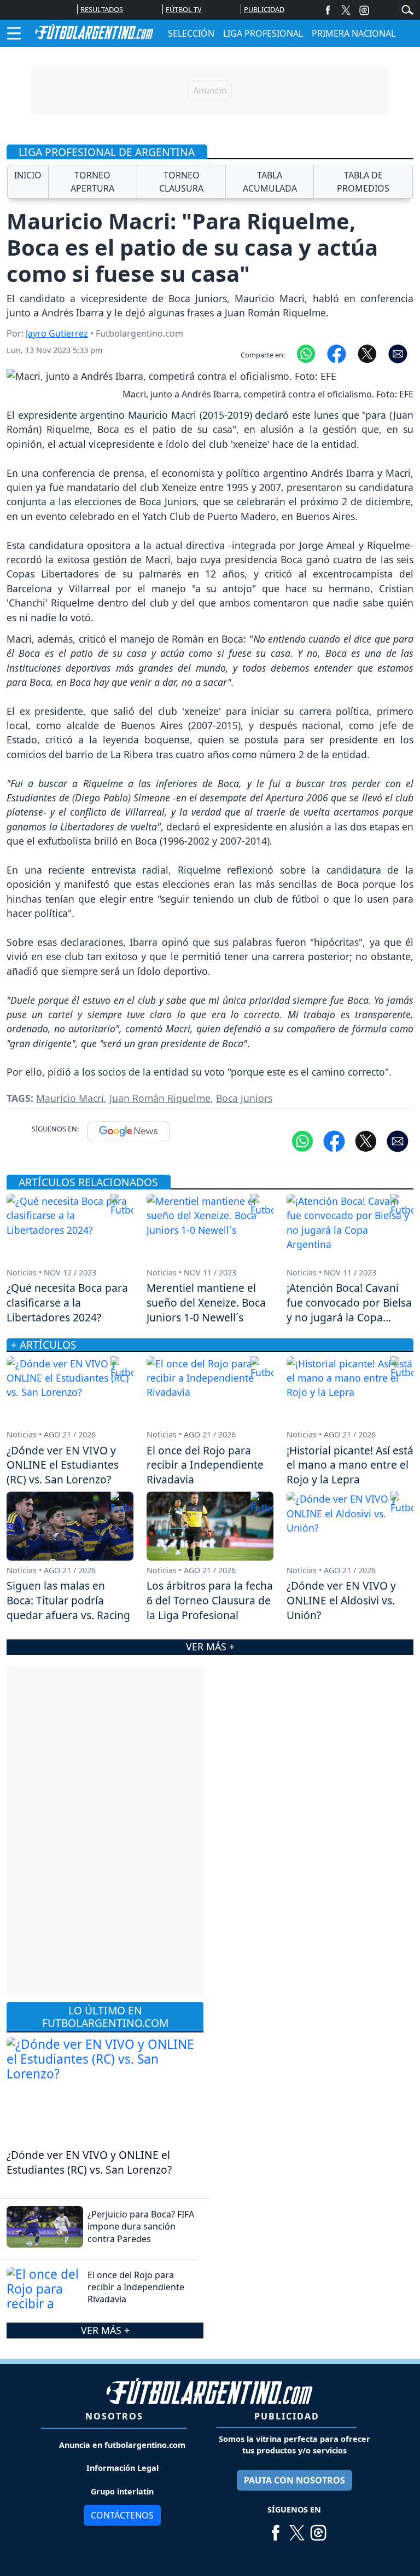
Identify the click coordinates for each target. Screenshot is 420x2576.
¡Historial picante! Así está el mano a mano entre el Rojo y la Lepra (350, 1465)
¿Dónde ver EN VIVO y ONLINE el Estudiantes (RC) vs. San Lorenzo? (89, 2162)
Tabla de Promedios (363, 182)
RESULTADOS (102, 9)
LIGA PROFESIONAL (263, 33)
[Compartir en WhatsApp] (306, 353)
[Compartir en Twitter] (366, 1140)
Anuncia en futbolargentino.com (122, 2445)
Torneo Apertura (92, 182)
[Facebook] (328, 10)
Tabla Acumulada (270, 182)
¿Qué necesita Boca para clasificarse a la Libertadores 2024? (67, 1303)
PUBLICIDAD (264, 9)
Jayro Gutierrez (57, 333)
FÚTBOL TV (184, 9)
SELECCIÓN (191, 33)
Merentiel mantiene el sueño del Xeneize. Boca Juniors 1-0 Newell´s (206, 1303)
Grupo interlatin (122, 2491)
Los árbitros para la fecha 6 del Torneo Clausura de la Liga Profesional (210, 1600)
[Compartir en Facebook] (337, 353)
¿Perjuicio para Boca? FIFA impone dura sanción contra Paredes (141, 2226)
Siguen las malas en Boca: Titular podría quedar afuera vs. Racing (68, 1600)
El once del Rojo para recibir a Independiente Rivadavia (136, 2287)
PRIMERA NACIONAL (354, 33)
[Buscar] (407, 9)
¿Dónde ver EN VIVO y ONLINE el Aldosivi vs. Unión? (341, 1600)
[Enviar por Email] (398, 353)
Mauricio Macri (70, 1098)
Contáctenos (122, 2515)
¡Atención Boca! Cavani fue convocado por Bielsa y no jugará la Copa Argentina (349, 1310)
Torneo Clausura (181, 182)
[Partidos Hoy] (364, 10)
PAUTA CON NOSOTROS (294, 2480)
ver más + (105, 2330)
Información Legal (122, 2468)
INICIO (28, 175)
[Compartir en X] (367, 353)
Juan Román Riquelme (160, 1098)
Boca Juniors (244, 1098)
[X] (346, 10)
